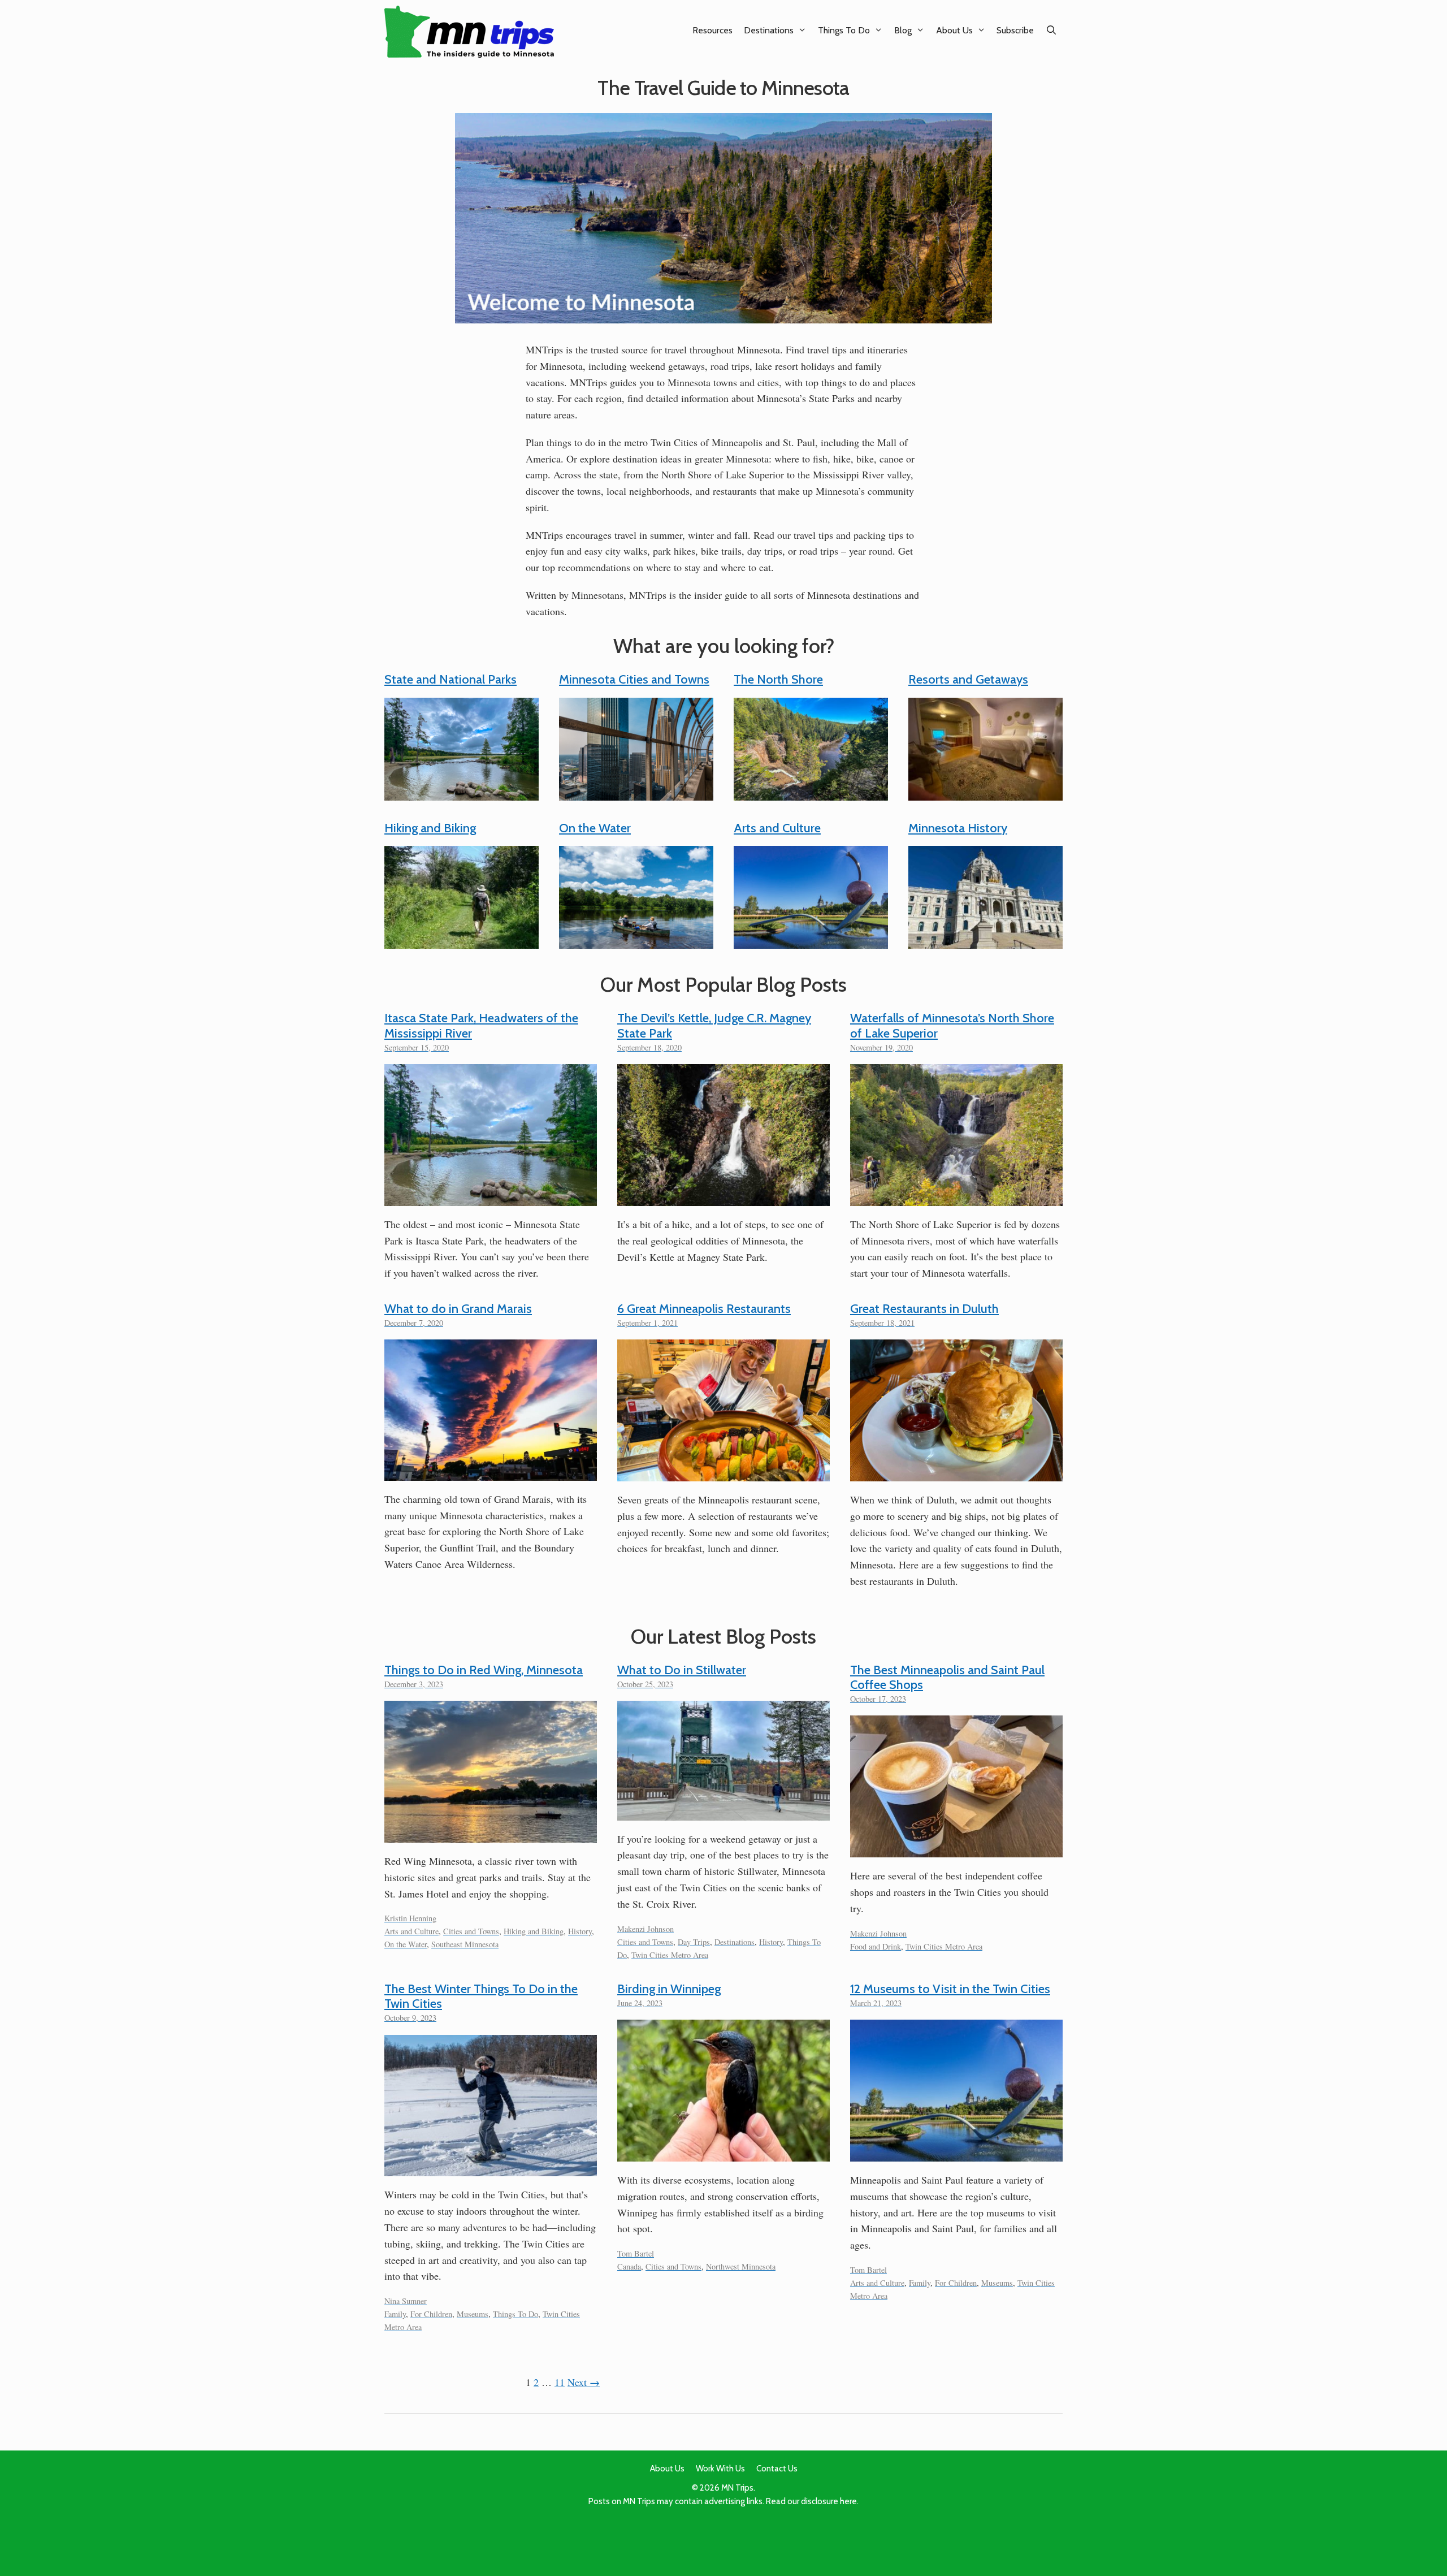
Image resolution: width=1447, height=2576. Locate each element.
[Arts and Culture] (811, 940)
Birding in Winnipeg (669, 1989)
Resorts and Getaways (968, 679)
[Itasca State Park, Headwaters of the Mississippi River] (491, 1198)
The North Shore (778, 679)
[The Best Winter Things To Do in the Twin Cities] (491, 2168)
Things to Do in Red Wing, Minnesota (484, 1670)
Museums (473, 2314)
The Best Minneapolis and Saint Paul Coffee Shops (947, 1677)
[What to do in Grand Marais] (491, 1472)
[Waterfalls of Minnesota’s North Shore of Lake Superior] (956, 1198)
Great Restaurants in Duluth (924, 1309)
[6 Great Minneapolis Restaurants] (723, 1473)
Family (395, 2314)
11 (560, 2382)
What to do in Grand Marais (458, 1309)
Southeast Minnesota (465, 1944)
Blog (903, 30)
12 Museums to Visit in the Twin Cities (950, 1989)
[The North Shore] (811, 792)
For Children (431, 2314)
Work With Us (720, 2469)
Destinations (769, 30)
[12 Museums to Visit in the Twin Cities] (956, 2153)
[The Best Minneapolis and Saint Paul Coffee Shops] (956, 1849)
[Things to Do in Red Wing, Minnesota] (491, 1834)
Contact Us (777, 2469)
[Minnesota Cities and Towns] (636, 792)
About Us (954, 30)
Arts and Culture (777, 828)
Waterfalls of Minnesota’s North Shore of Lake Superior (952, 1025)
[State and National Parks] (462, 792)
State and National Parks (450, 679)
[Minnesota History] (985, 940)
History (580, 1931)
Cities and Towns (471, 1931)
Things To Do (844, 30)
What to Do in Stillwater (682, 1670)
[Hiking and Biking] (462, 940)
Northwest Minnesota (741, 2266)
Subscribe (1015, 30)
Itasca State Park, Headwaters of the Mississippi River (481, 1025)
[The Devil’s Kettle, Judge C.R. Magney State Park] (723, 1198)
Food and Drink (876, 1946)
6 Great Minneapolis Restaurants (704, 1309)
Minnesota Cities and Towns (634, 679)
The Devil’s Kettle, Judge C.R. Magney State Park (714, 1025)
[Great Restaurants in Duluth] (956, 1473)
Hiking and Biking (430, 828)
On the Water (595, 828)
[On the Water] (636, 940)
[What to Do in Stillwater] (723, 1812)
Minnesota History (958, 828)
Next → (584, 2382)
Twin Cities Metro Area (670, 1955)
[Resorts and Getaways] (985, 792)
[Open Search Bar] (1051, 30)
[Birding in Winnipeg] (723, 2153)
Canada (629, 2266)
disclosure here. (830, 2501)
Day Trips (694, 1942)
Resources (712, 30)
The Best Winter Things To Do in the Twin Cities (481, 1996)
